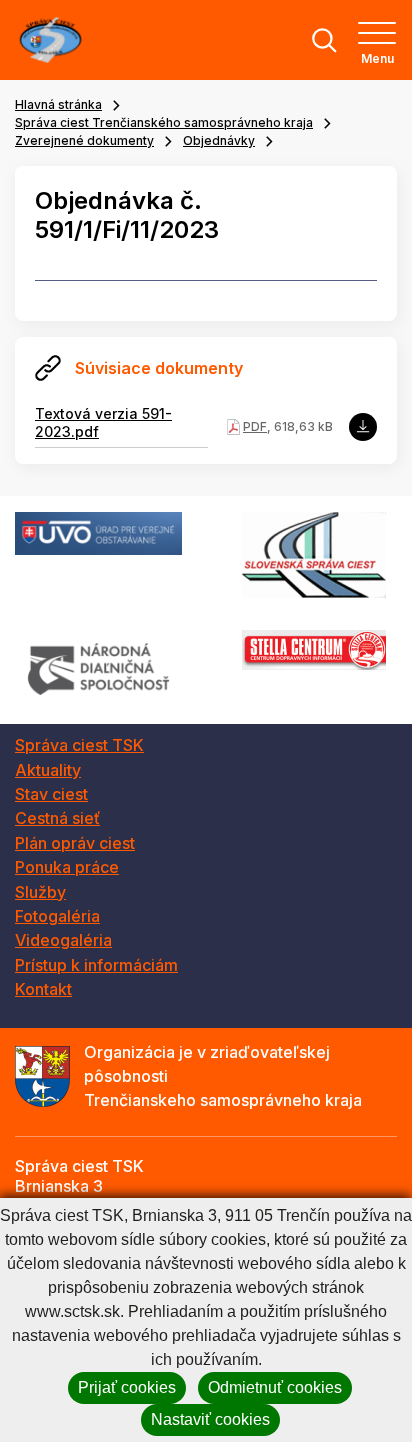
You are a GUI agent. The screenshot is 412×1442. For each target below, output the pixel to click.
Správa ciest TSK (79, 745)
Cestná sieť (57, 818)
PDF (255, 426)
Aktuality (48, 770)
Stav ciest (51, 794)
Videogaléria (63, 940)
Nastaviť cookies (210, 1419)
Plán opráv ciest (75, 843)
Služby (40, 892)
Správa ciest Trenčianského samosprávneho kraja (164, 122)
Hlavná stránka (58, 104)
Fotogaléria (57, 916)
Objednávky (219, 140)
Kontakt (43, 989)
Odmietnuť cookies (275, 1387)
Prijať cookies (127, 1387)
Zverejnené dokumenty (84, 140)
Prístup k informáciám (96, 965)
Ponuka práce (67, 867)
